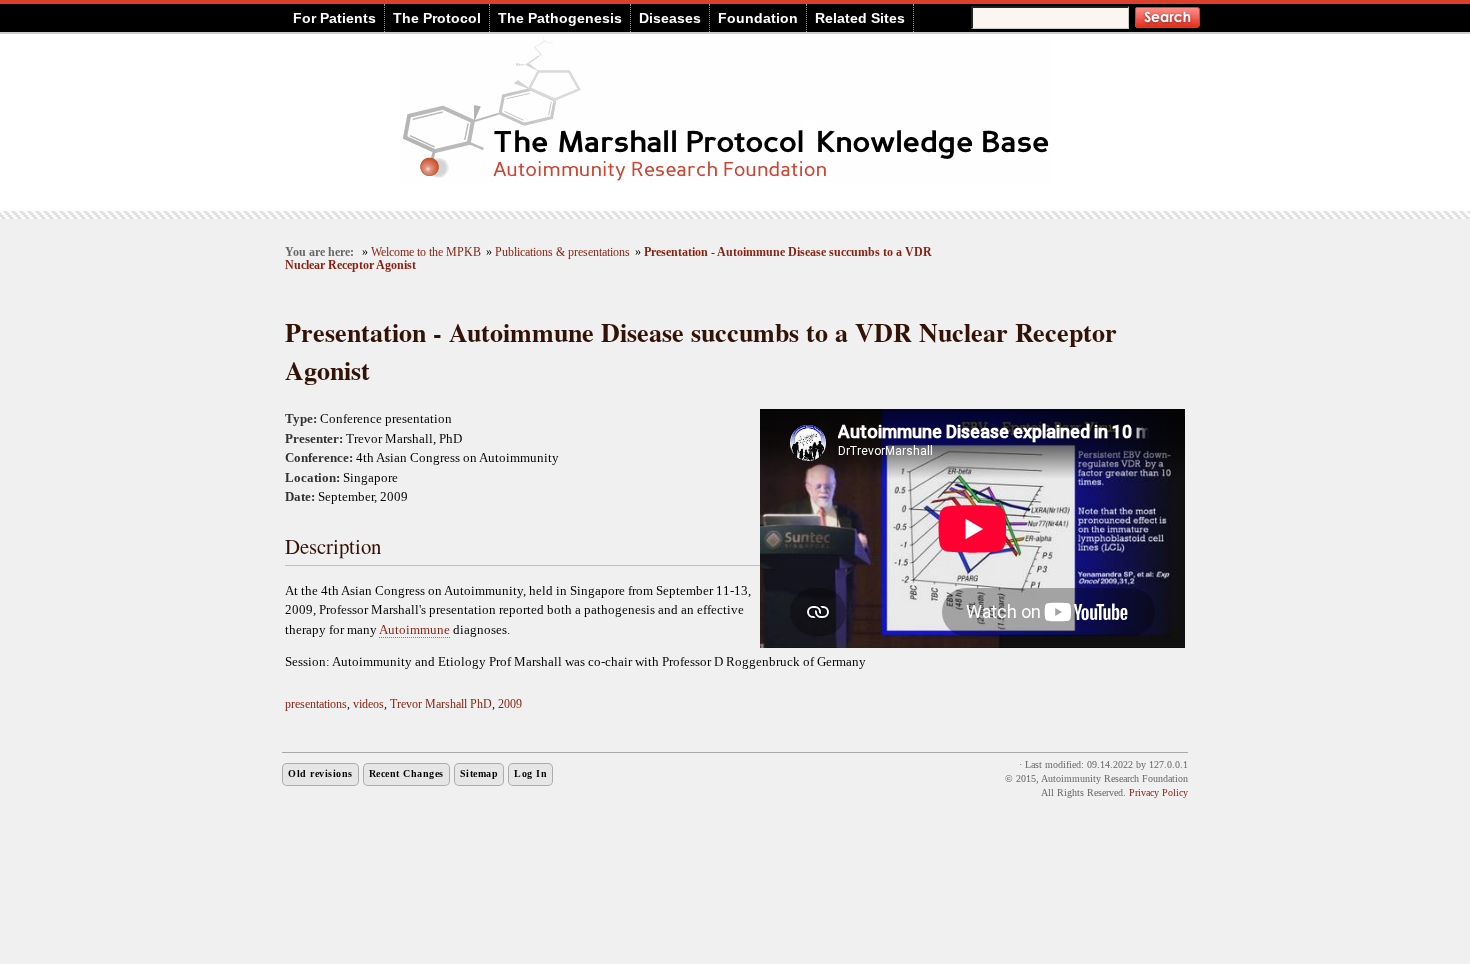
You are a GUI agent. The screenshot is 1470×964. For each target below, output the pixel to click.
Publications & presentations (562, 252)
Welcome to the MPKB (426, 252)
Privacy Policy (1158, 792)
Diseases (670, 18)
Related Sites (860, 18)
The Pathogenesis (560, 18)
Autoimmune (414, 629)
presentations (316, 704)
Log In (530, 773)
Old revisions (320, 773)
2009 (510, 704)
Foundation (758, 18)
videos (368, 704)
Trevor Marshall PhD (441, 704)
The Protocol (437, 18)
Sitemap (479, 773)
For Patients (334, 18)
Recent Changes (406, 773)
